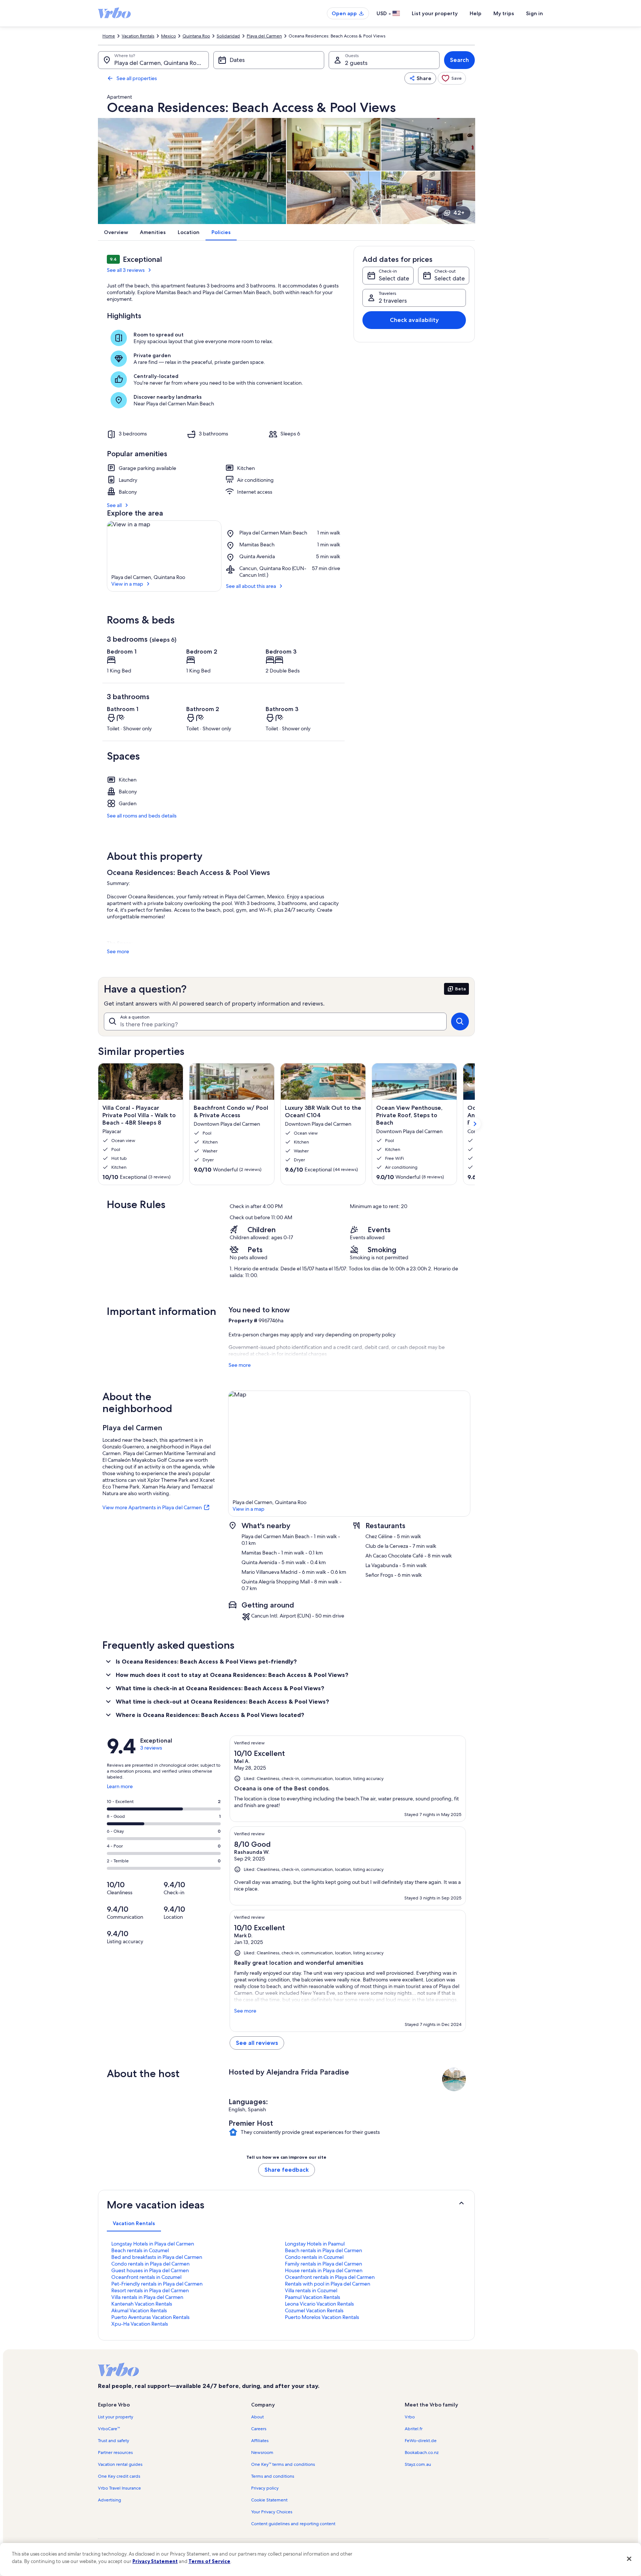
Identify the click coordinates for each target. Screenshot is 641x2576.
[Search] (460, 1021)
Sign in (535, 13)
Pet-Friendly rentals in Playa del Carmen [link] (157, 2284)
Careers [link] (259, 2429)
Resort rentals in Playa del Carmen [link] (150, 2290)
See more (118, 951)
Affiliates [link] (260, 2441)
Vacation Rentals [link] (138, 36)
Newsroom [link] (262, 2452)
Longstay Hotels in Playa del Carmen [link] (153, 2244)
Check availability (414, 320)
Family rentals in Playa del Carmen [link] (323, 2264)
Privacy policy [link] (265, 2488)
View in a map (127, 584)
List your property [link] (116, 2417)
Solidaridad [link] (228, 36)
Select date (394, 278)
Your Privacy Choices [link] (272, 2512)
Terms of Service (209, 2561)
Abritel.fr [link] (414, 2429)
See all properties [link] (137, 78)
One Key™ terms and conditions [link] (283, 2464)
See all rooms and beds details (142, 816)
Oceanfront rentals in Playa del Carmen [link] (330, 2277)
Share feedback (287, 2170)
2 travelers (393, 301)
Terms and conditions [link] (273, 2476)
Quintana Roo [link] (196, 36)
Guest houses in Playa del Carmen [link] (150, 2270)
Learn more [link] (120, 1789)
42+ (459, 213)
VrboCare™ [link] (109, 2429)
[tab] (134, 2223)
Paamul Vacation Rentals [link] (313, 2297)
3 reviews (151, 1748)
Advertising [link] (109, 2500)
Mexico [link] (168, 36)
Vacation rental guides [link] (120, 2464)
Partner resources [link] (115, 2452)
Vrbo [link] (410, 2417)
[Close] (629, 2559)
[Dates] (269, 60)
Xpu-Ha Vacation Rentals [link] (140, 2324)
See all (114, 505)
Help (476, 13)
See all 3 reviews (126, 270)
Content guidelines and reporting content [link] (293, 2524)
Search (459, 60)
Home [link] (109, 36)
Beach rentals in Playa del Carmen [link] (323, 2250)
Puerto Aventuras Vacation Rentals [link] (150, 2317)
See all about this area (251, 586)
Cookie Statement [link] (269, 2500)
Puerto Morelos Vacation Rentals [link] (322, 2317)
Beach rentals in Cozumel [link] (140, 2250)
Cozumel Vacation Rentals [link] (314, 2310)
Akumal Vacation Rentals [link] (139, 2310)
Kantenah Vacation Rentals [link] (142, 2304)
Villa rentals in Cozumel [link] (311, 2290)
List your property (435, 13)
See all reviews (257, 2043)
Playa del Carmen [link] (264, 36)
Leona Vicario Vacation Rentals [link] (319, 2304)
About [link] (257, 2417)
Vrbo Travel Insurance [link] (119, 2488)
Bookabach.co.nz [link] (422, 2452)
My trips (504, 13)
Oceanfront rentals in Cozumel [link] (146, 2277)
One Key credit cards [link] (119, 2476)
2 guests (356, 63)
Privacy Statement (155, 2561)
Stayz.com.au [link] (418, 2464)
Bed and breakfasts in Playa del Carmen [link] (157, 2257)
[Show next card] (475, 1124)
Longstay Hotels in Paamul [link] (315, 2244)
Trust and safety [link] (114, 2441)
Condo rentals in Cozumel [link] (314, 2257)
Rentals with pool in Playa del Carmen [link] (328, 2284)
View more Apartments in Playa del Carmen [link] (152, 1507)
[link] (452, 78)
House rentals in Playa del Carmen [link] (324, 2270)
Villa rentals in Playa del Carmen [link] (147, 2297)
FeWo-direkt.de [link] (421, 2441)
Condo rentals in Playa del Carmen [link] (150, 2264)
